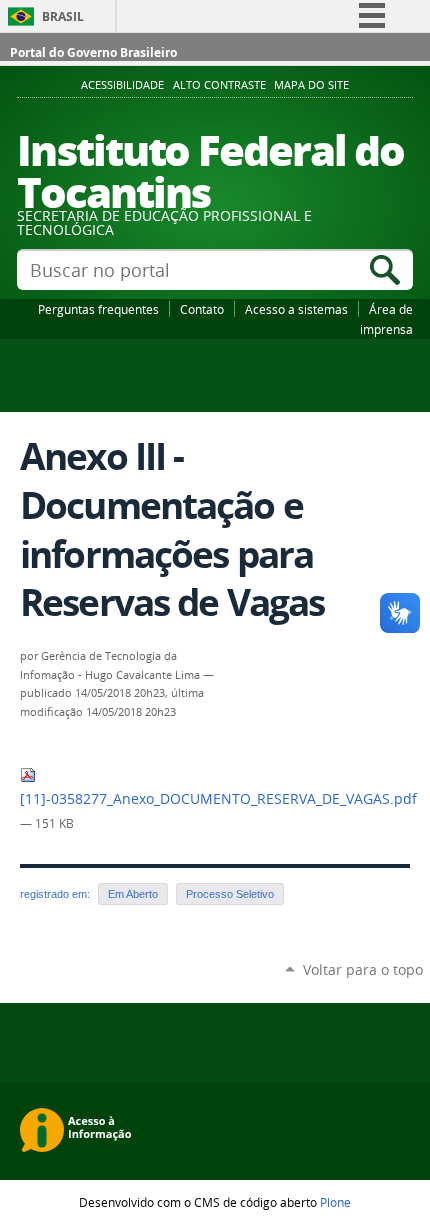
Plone (335, 1202)
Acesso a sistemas (296, 309)
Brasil (63, 16)
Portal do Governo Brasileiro (93, 52)
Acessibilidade (122, 85)
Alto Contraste (219, 85)
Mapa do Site (311, 85)
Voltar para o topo (363, 969)
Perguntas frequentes (98, 309)
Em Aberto (133, 894)
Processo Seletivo (230, 894)
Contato (202, 309)
